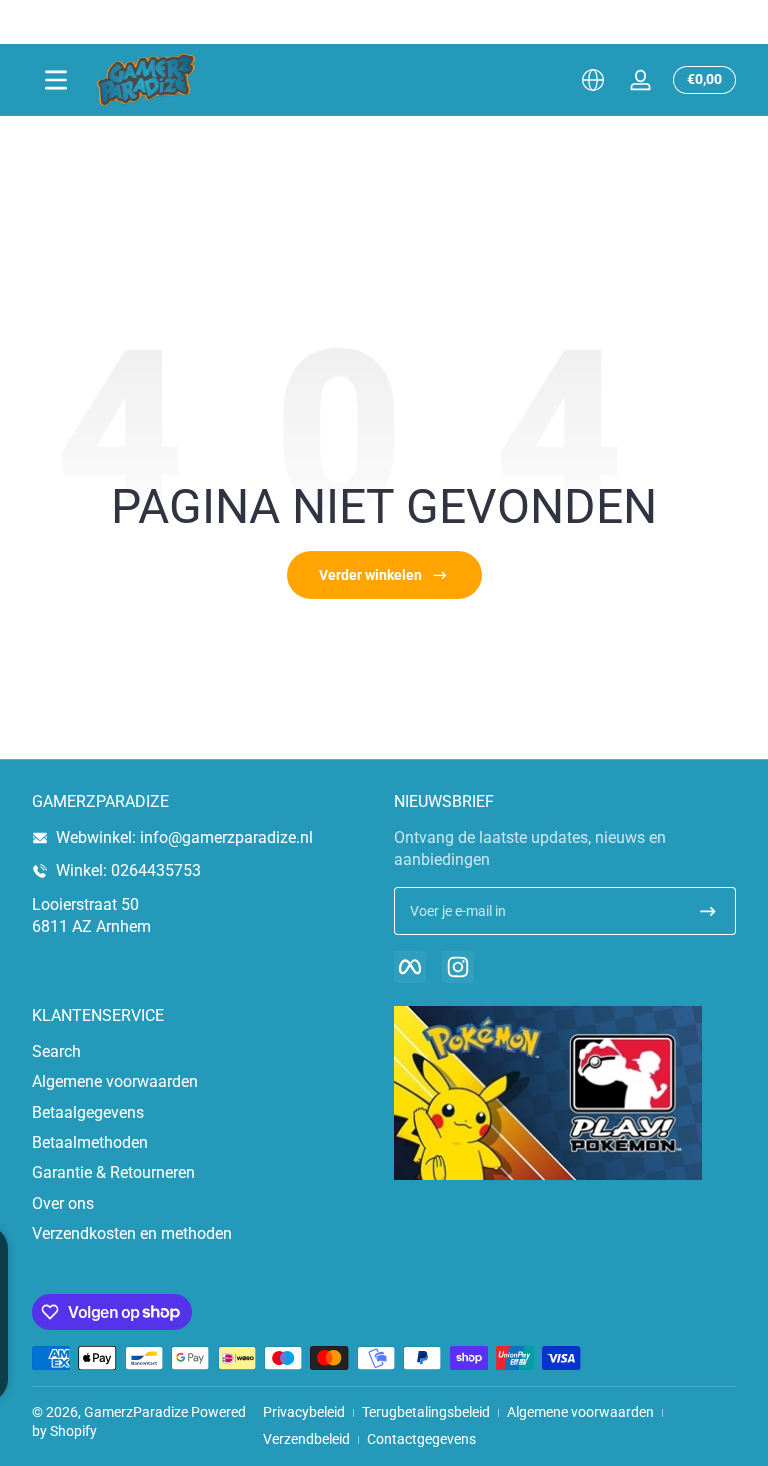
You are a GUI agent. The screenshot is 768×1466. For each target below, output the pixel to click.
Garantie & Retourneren (113, 1172)
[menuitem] (203, 1052)
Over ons (63, 1203)
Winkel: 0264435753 (128, 870)
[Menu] (56, 80)
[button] (593, 80)
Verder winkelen (370, 575)
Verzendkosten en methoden (132, 1233)
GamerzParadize (136, 1412)
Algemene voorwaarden (115, 1081)
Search (56, 1051)
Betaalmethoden (90, 1142)
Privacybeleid (304, 1412)
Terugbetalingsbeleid (426, 1412)
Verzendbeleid (306, 1439)
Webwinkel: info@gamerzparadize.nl (184, 837)
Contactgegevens (421, 1439)
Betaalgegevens (88, 1112)
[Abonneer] (708, 911)
